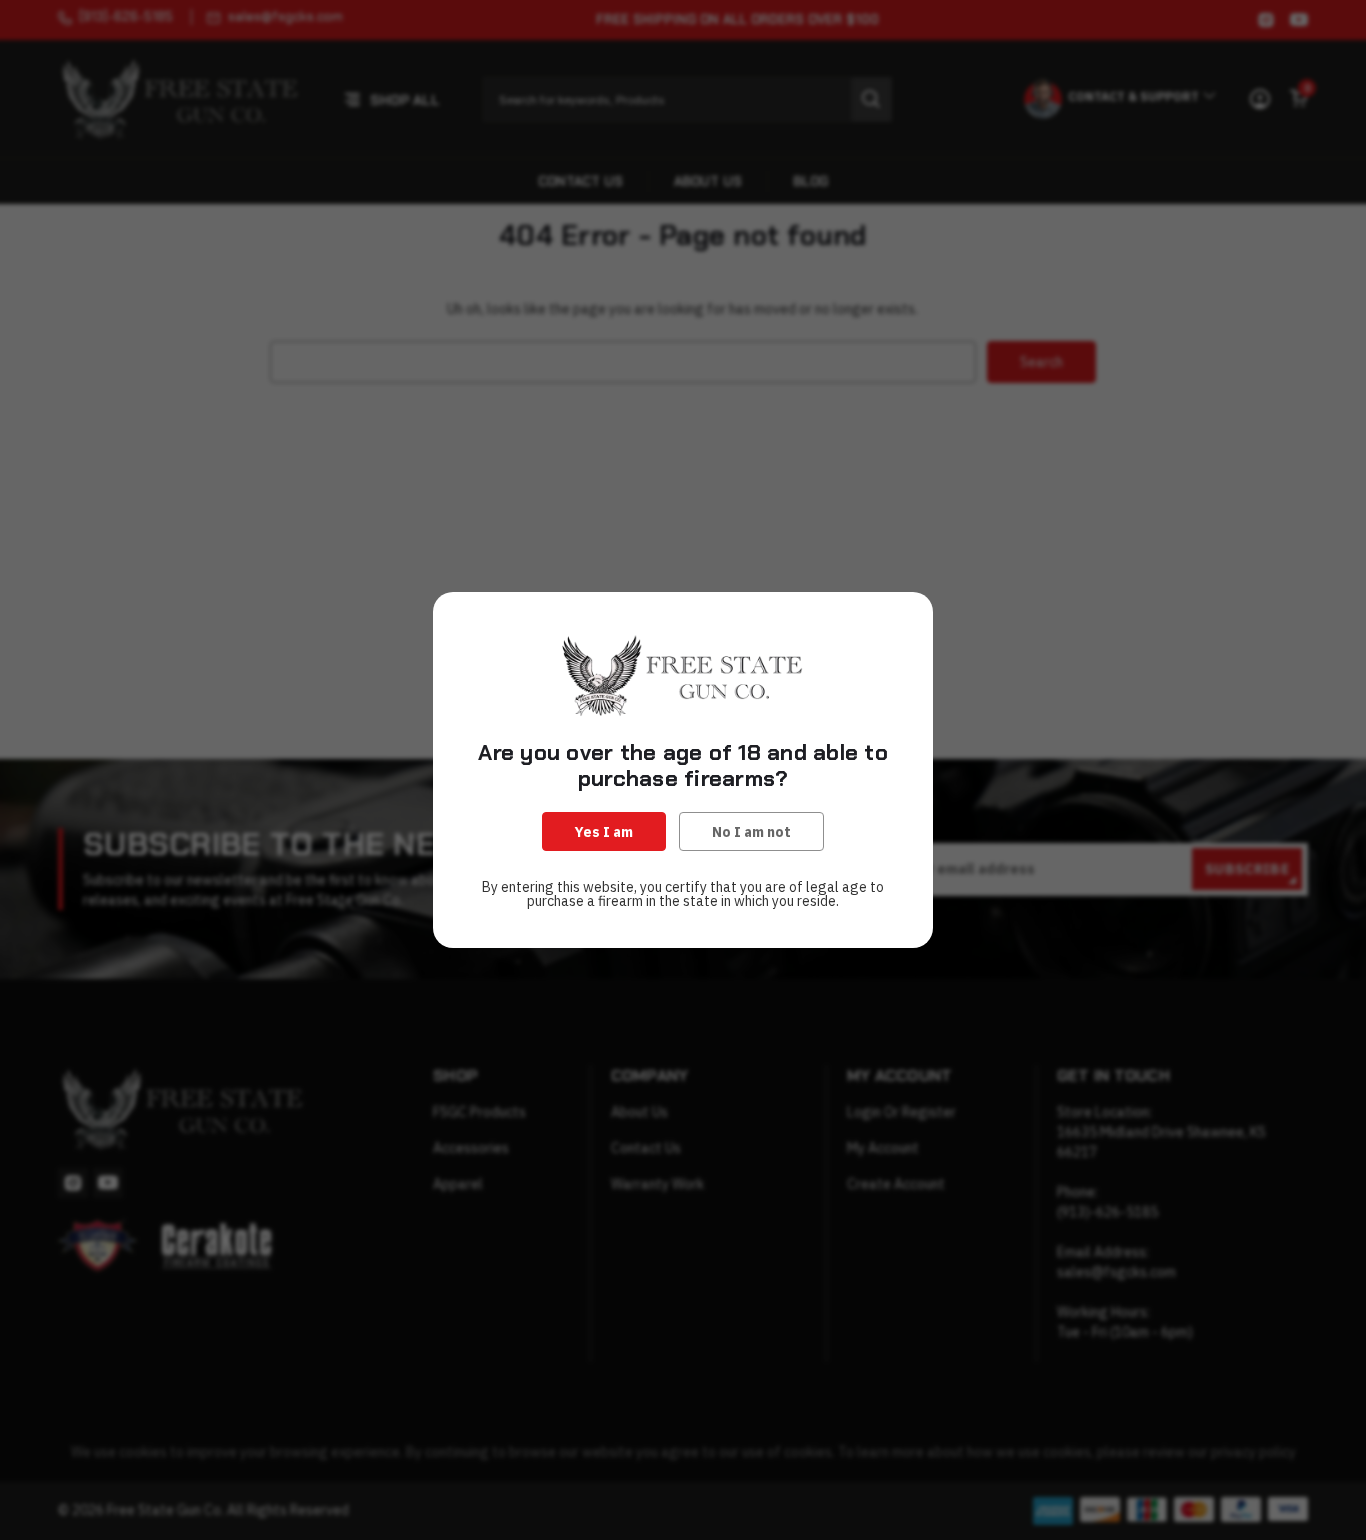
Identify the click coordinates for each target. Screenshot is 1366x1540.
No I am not (751, 832)
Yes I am (604, 832)
